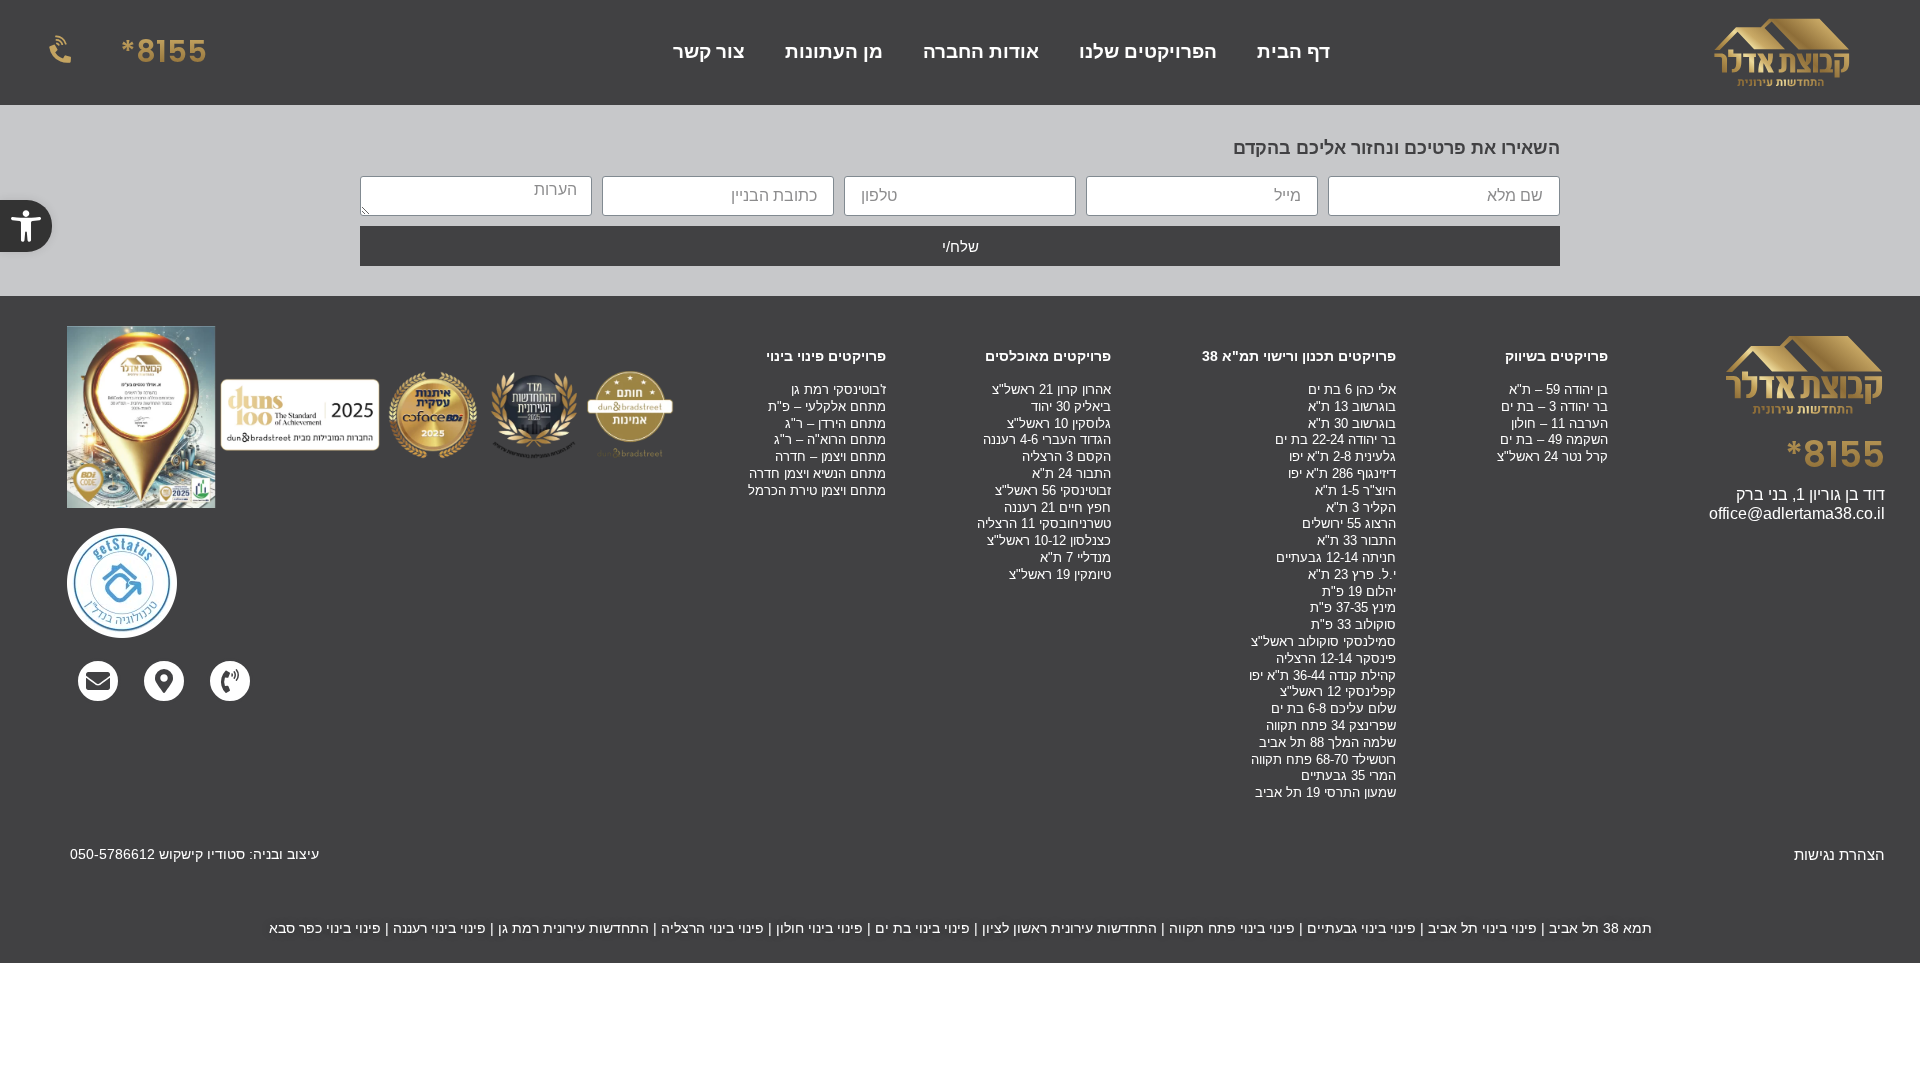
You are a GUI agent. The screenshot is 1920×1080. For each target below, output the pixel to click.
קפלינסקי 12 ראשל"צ (1338, 691)
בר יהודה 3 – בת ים (1554, 406)
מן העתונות (834, 51)
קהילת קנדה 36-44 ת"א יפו (1322, 675)
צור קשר (709, 51)
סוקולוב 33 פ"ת (1353, 624)
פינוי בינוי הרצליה (712, 928)
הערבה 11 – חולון (1559, 423)
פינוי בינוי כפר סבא (325, 928)
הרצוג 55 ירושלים (1349, 523)
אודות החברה (981, 51)
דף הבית (1293, 51)
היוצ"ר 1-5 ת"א (1355, 490)
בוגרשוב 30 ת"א (1352, 423)
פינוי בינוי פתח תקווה (1232, 928)
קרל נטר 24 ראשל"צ (1552, 456)
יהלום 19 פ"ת (1359, 591)
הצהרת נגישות (1839, 854)
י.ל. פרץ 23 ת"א (1352, 574)
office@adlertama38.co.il (1797, 513)
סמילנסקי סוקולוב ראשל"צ (1323, 641)
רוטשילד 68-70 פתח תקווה (1323, 759)
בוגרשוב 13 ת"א (1352, 406)
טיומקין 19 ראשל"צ (1060, 574)
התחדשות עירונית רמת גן (573, 928)
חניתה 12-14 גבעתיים (1336, 557)
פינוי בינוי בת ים (922, 928)
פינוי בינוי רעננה (439, 928)
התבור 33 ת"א (1356, 540)
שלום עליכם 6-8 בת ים (1333, 708)
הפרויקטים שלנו (1148, 51)
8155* (163, 51)
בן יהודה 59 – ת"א (1558, 389)
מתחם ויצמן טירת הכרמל (817, 490)
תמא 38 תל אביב (1600, 928)
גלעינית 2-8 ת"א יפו (1342, 456)
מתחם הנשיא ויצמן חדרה (817, 473)
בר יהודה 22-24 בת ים (1335, 439)
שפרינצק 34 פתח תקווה (1331, 725)
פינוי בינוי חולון (819, 928)
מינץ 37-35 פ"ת (1353, 607)
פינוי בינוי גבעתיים (1361, 928)
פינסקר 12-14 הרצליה (1336, 658)
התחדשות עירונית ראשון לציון (1069, 928)
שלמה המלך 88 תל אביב (1327, 742)
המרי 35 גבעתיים (1348, 775)
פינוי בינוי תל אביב (1482, 928)
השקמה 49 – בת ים (1554, 439)
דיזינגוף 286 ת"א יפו (1342, 473)
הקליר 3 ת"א (1361, 507)
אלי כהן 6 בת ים (1352, 389)
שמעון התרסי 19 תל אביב (1325, 792)
